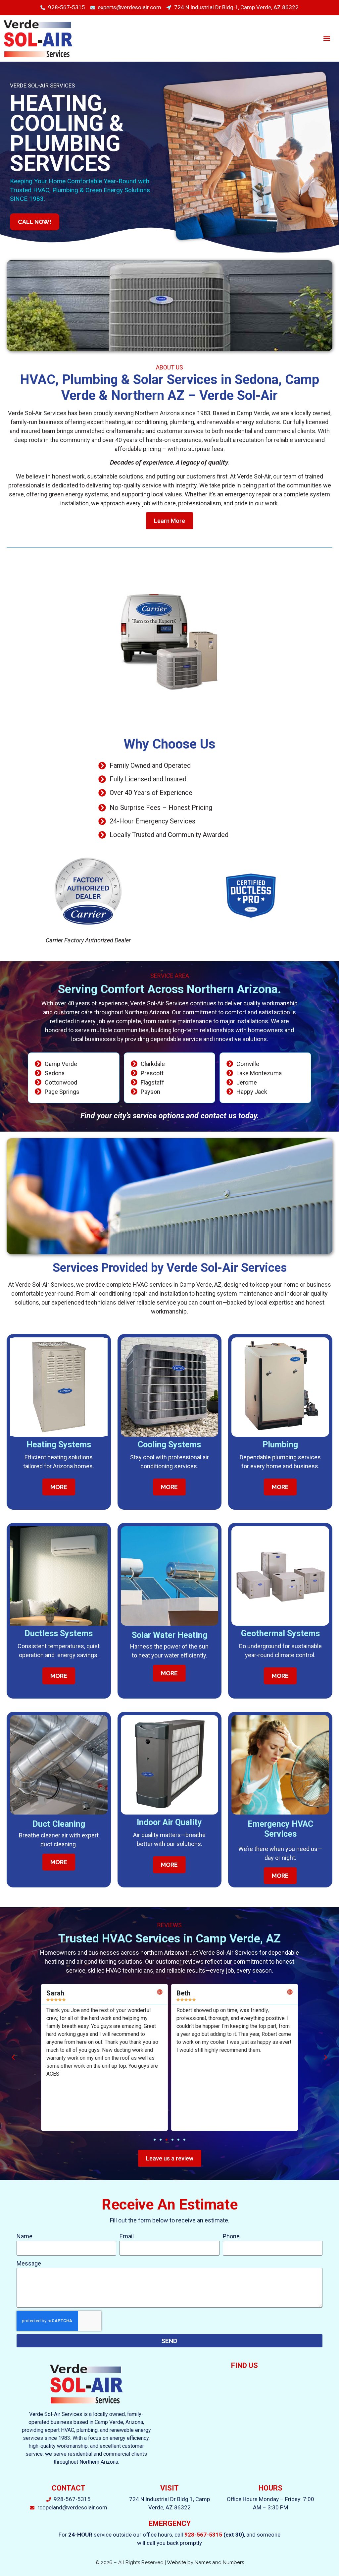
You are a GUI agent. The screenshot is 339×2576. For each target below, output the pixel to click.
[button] (327, 38)
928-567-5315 (203, 2535)
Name (24, 2236)
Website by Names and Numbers (205, 2562)
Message (29, 2263)
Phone (231, 2236)
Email (127, 2236)
